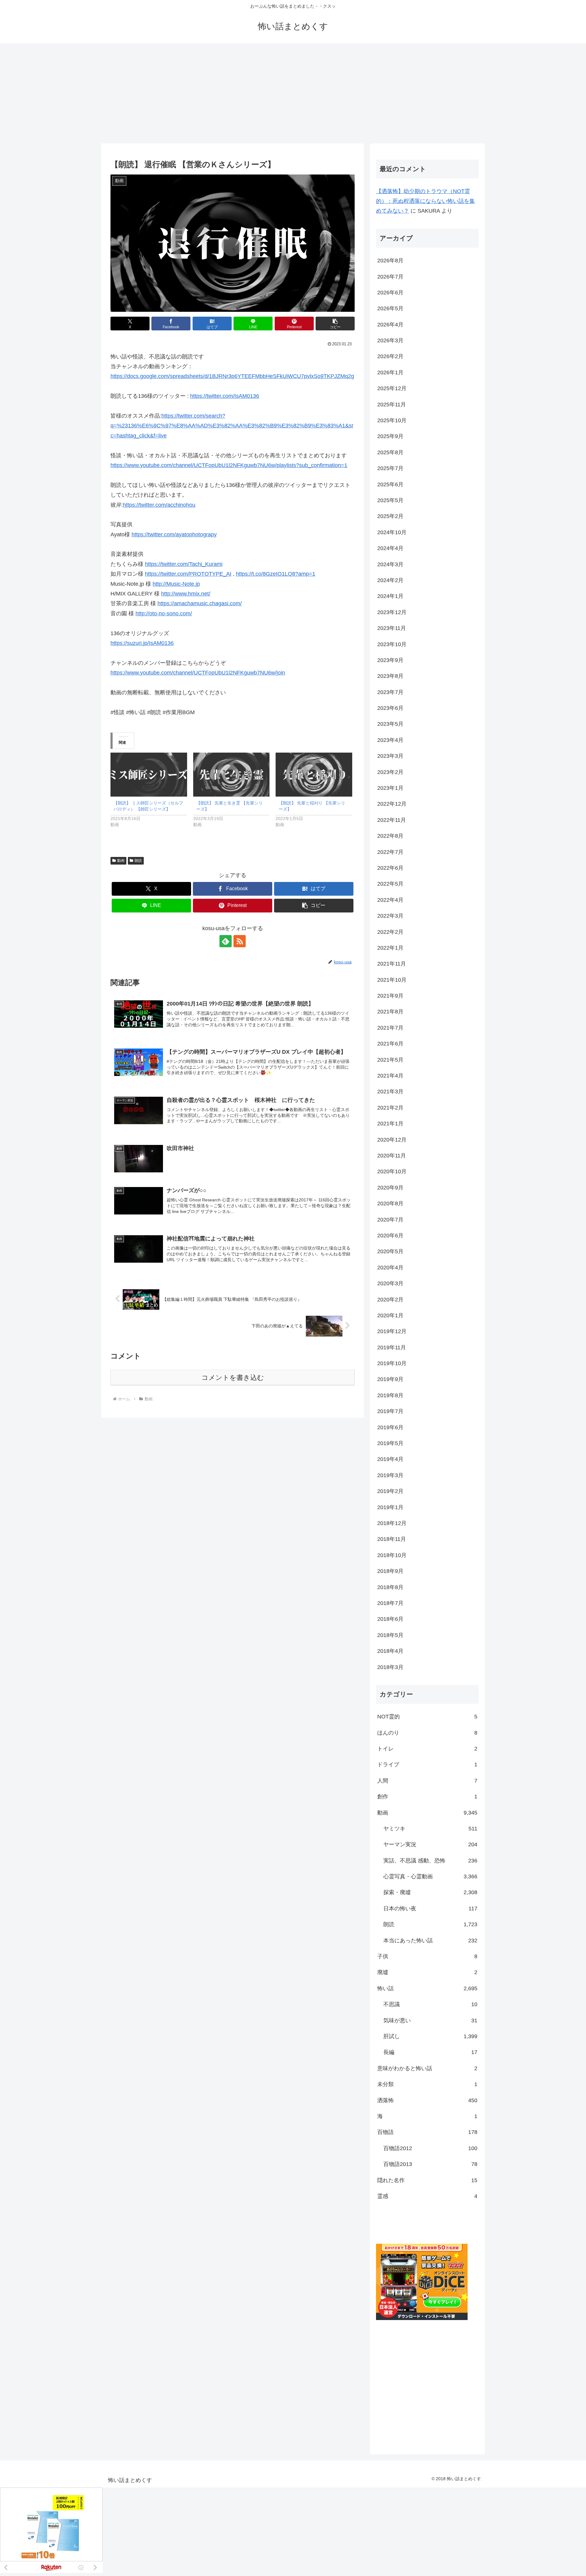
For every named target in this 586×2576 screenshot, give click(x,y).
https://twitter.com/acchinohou (159, 505)
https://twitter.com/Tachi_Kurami (184, 564)
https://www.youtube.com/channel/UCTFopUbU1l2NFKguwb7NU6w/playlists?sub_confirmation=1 (229, 465)
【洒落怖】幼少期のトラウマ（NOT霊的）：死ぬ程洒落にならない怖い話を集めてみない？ (425, 201)
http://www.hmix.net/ (186, 594)
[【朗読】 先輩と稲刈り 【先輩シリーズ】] (314, 774)
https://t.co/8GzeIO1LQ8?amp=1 (276, 574)
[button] (335, 324)
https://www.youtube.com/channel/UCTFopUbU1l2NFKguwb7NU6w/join (198, 673)
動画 (121, 861)
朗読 (138, 861)
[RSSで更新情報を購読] (240, 941)
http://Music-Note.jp (176, 584)
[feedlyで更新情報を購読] (226, 941)
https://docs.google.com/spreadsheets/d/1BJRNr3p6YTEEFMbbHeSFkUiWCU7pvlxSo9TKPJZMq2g (232, 376)
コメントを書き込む (233, 1378)
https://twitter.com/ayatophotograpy (174, 534)
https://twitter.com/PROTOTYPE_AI (188, 574)
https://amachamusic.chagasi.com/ (200, 603)
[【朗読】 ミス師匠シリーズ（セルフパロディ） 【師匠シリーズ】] (149, 774)
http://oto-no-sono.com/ (164, 613)
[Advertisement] (293, 93)
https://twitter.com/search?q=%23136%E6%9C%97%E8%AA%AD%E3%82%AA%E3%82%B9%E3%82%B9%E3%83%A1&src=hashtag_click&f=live (232, 426)
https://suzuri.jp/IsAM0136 (142, 643)
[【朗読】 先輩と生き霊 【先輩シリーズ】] (232, 774)
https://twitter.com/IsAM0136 (225, 396)
